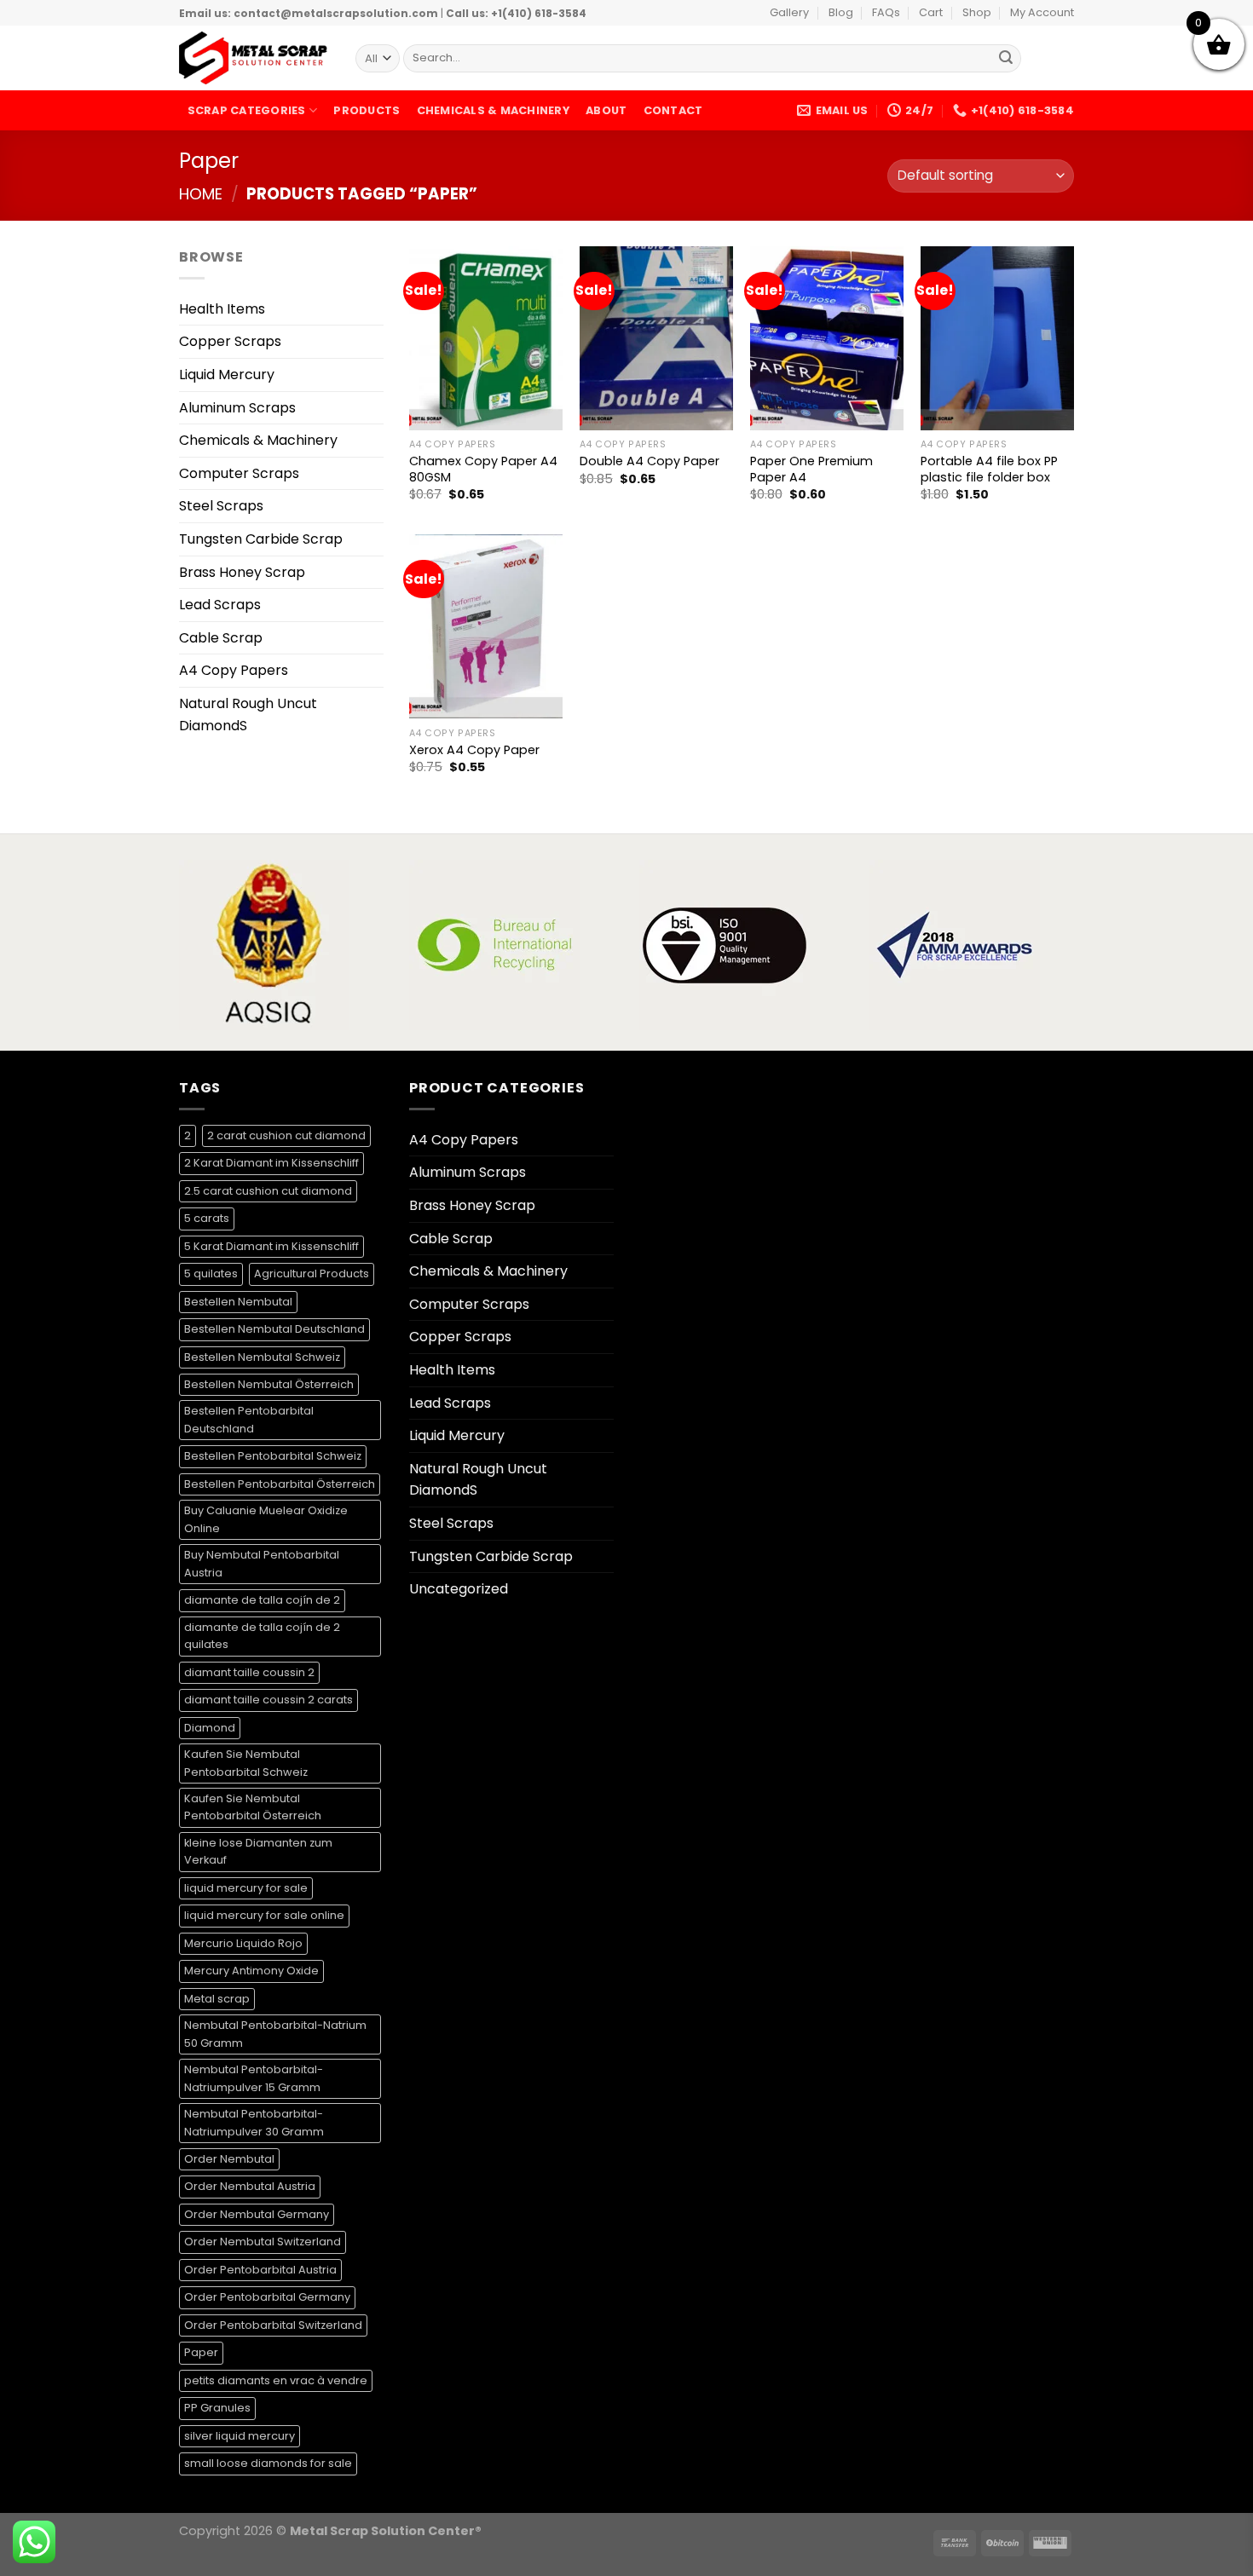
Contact (673, 110)
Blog (841, 12)
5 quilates (211, 1274)
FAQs (886, 12)
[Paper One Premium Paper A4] (827, 338)
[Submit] (1006, 59)
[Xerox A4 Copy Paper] (486, 626)
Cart (931, 12)
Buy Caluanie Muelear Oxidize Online (266, 1519)
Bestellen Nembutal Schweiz (262, 1357)
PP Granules (217, 2408)
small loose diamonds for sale (268, 2463)
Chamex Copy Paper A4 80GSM (483, 469)
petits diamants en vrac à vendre (276, 2380)
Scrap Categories (247, 110)
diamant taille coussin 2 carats (268, 1700)
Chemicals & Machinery (493, 110)
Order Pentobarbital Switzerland (273, 2325)
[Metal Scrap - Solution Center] (254, 58)
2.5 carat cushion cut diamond (268, 1191)
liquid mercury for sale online (264, 1915)
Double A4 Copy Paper (650, 461)
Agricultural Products (312, 1274)
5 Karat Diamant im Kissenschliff (271, 1246)
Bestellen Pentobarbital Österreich (280, 1484)
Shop (977, 12)
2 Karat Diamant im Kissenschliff (271, 1163)
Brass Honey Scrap (242, 572)
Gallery (789, 12)
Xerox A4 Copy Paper (474, 750)
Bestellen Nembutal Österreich (269, 1384)
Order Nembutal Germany (257, 2214)
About (606, 110)
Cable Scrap (221, 638)
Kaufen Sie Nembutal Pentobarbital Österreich (253, 1807)
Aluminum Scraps (237, 408)
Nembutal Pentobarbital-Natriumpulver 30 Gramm (254, 2122)
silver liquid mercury (240, 2436)
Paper (201, 2352)
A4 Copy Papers (234, 670)
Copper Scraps (230, 341)
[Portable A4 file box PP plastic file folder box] (997, 338)
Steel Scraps (221, 506)
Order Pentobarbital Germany (267, 2297)
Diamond (210, 1728)
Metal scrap (217, 1999)
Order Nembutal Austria (250, 2186)
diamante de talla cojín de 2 (262, 1600)
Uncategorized (459, 1589)
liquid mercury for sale (246, 1888)
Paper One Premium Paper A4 (811, 469)
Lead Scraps (220, 605)
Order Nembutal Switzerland (263, 2242)
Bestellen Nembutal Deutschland (274, 1329)
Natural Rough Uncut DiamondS (248, 715)
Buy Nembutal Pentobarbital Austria (262, 1563)
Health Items (222, 309)
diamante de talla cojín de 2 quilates (262, 1636)
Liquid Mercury (227, 375)
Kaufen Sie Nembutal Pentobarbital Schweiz (246, 1763)
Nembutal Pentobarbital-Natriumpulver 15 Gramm (254, 2078)
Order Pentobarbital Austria (260, 2270)
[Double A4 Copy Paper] (656, 338)
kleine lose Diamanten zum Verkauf (258, 1851)
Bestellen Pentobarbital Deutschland (249, 1419)
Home (201, 194)
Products (367, 110)
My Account (1042, 12)
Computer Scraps (239, 473)
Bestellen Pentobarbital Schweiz (273, 1456)
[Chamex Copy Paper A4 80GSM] (486, 338)
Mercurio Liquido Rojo (243, 1943)
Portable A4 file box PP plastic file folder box (989, 469)
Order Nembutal (229, 2159)
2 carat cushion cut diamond (286, 1135)
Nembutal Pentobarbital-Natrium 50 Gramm (275, 2034)
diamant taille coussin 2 (249, 1672)
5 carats (207, 1218)
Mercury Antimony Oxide (251, 1971)
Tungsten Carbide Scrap (261, 539)
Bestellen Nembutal (238, 1302)
